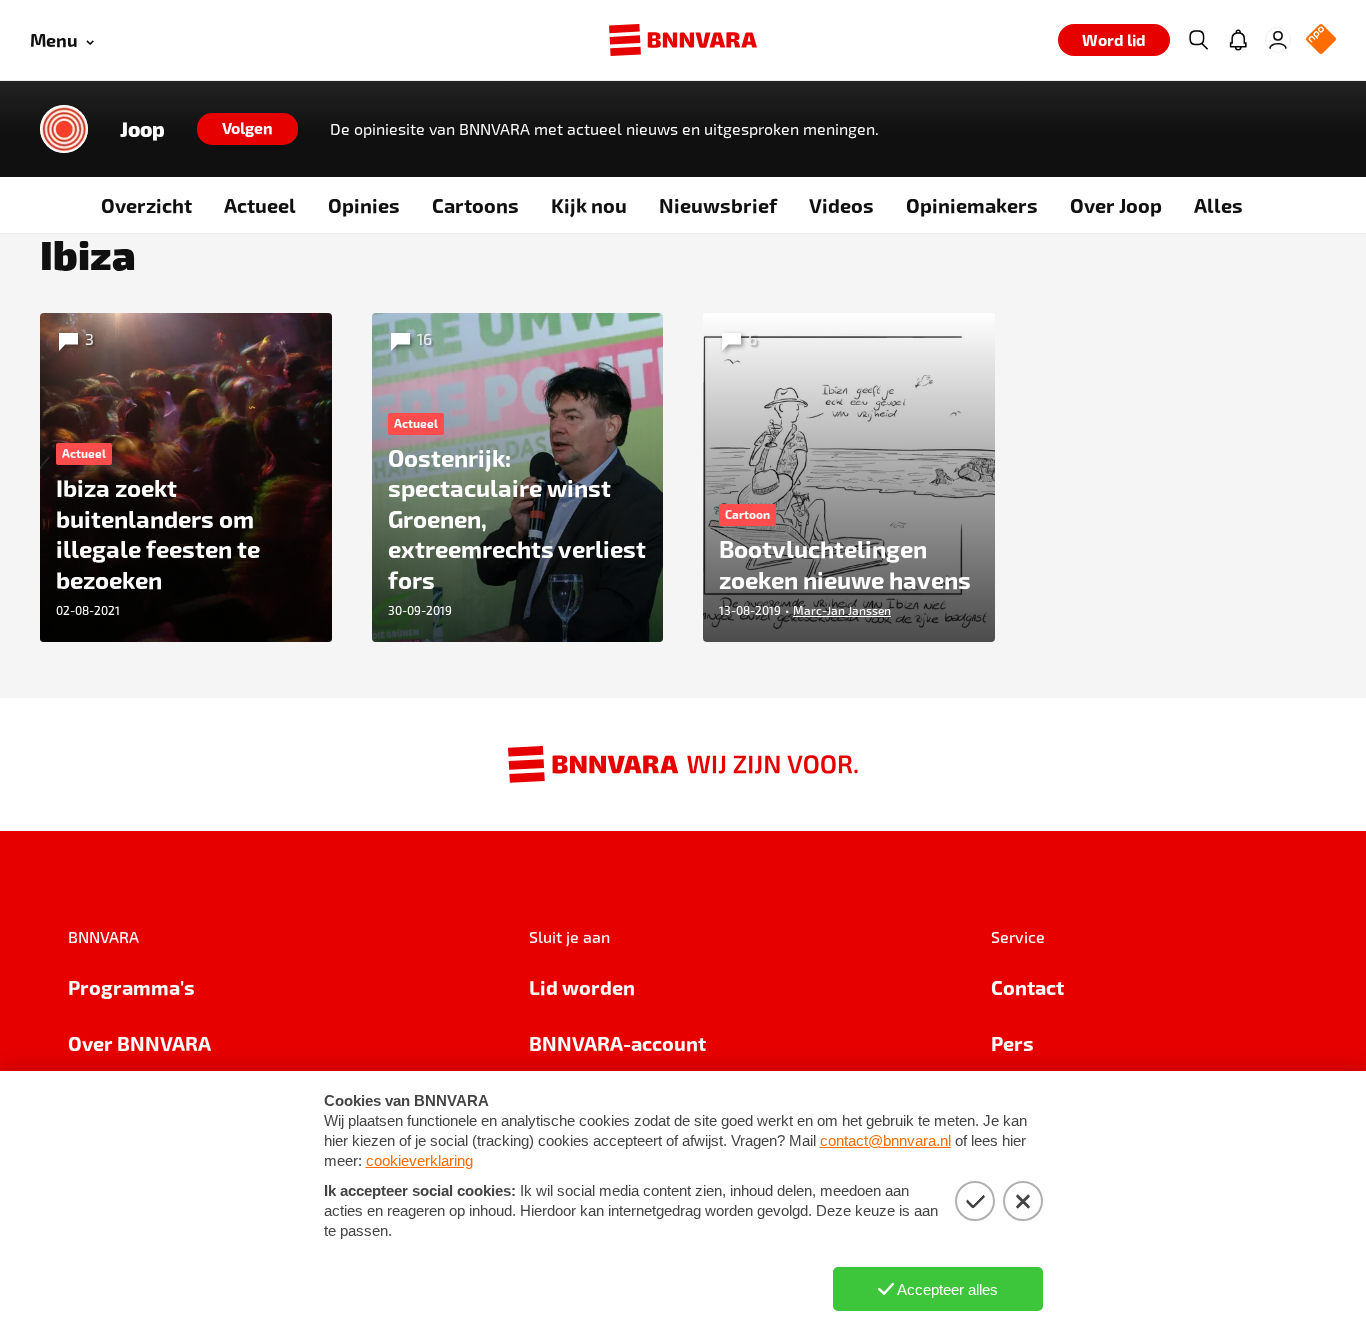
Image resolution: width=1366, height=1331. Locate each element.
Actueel (260, 205)
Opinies (364, 205)
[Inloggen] (1278, 40)
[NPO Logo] (1321, 40)
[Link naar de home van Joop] (64, 129)
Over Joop (1116, 205)
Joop (142, 129)
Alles (1218, 205)
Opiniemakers (972, 205)
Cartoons (475, 205)
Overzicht (146, 205)
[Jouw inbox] (1238, 40)
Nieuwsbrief (718, 205)
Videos (841, 205)
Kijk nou (589, 205)
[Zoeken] (1198, 40)
